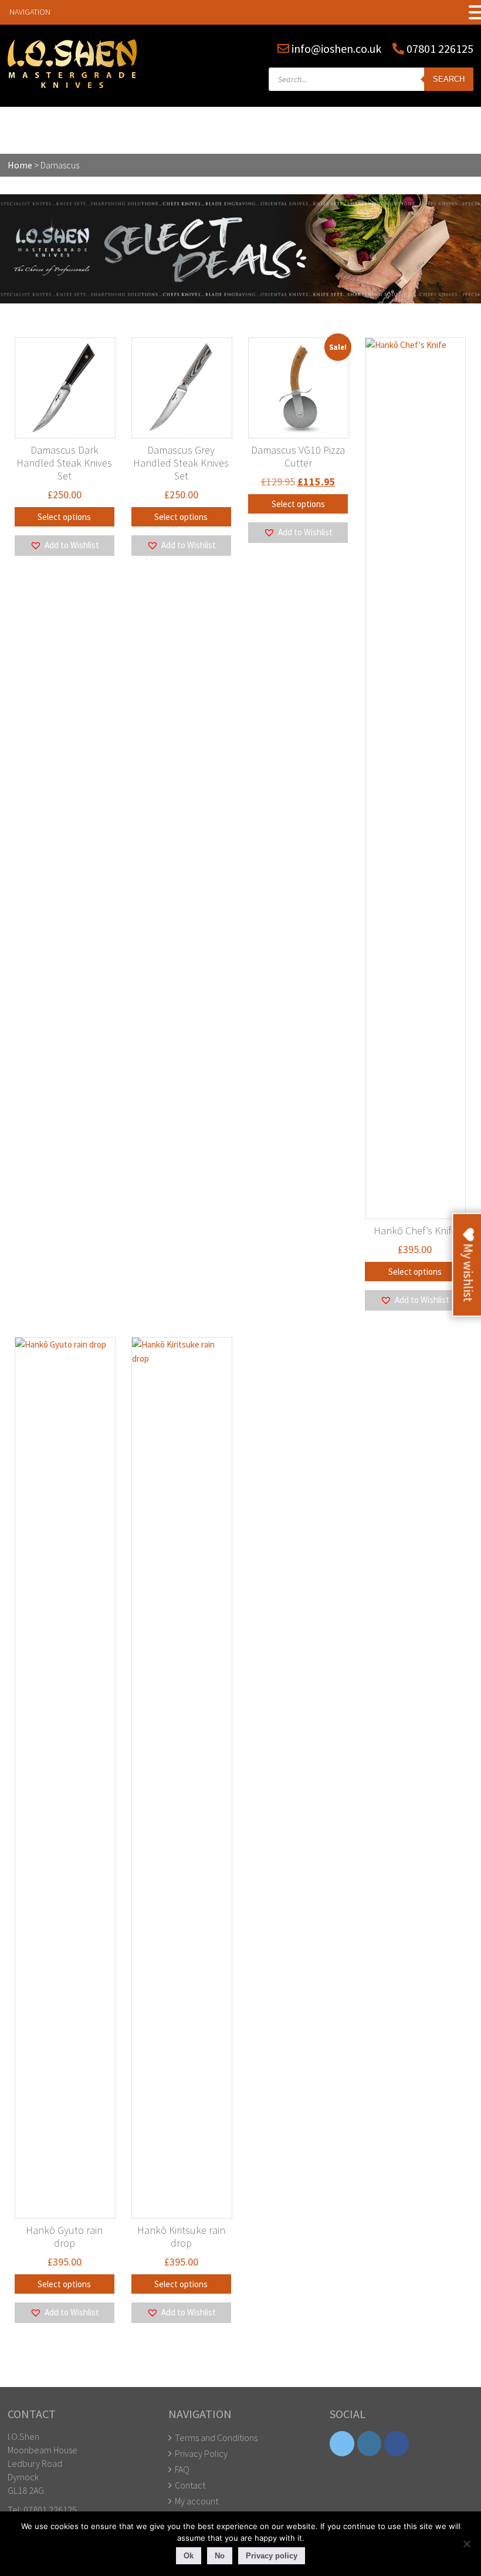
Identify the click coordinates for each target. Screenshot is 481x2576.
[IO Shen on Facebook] (397, 2444)
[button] (65, 545)
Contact (190, 2485)
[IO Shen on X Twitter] (342, 2444)
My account (197, 2501)
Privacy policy (272, 2556)
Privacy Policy (201, 2453)
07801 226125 (439, 48)
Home (20, 165)
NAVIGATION (30, 12)
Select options (64, 517)
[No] (466, 2544)
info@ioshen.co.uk (336, 48)
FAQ (182, 2469)
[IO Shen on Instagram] (370, 2444)
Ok (189, 2556)
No (220, 2556)
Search (449, 79)
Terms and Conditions (216, 2437)
